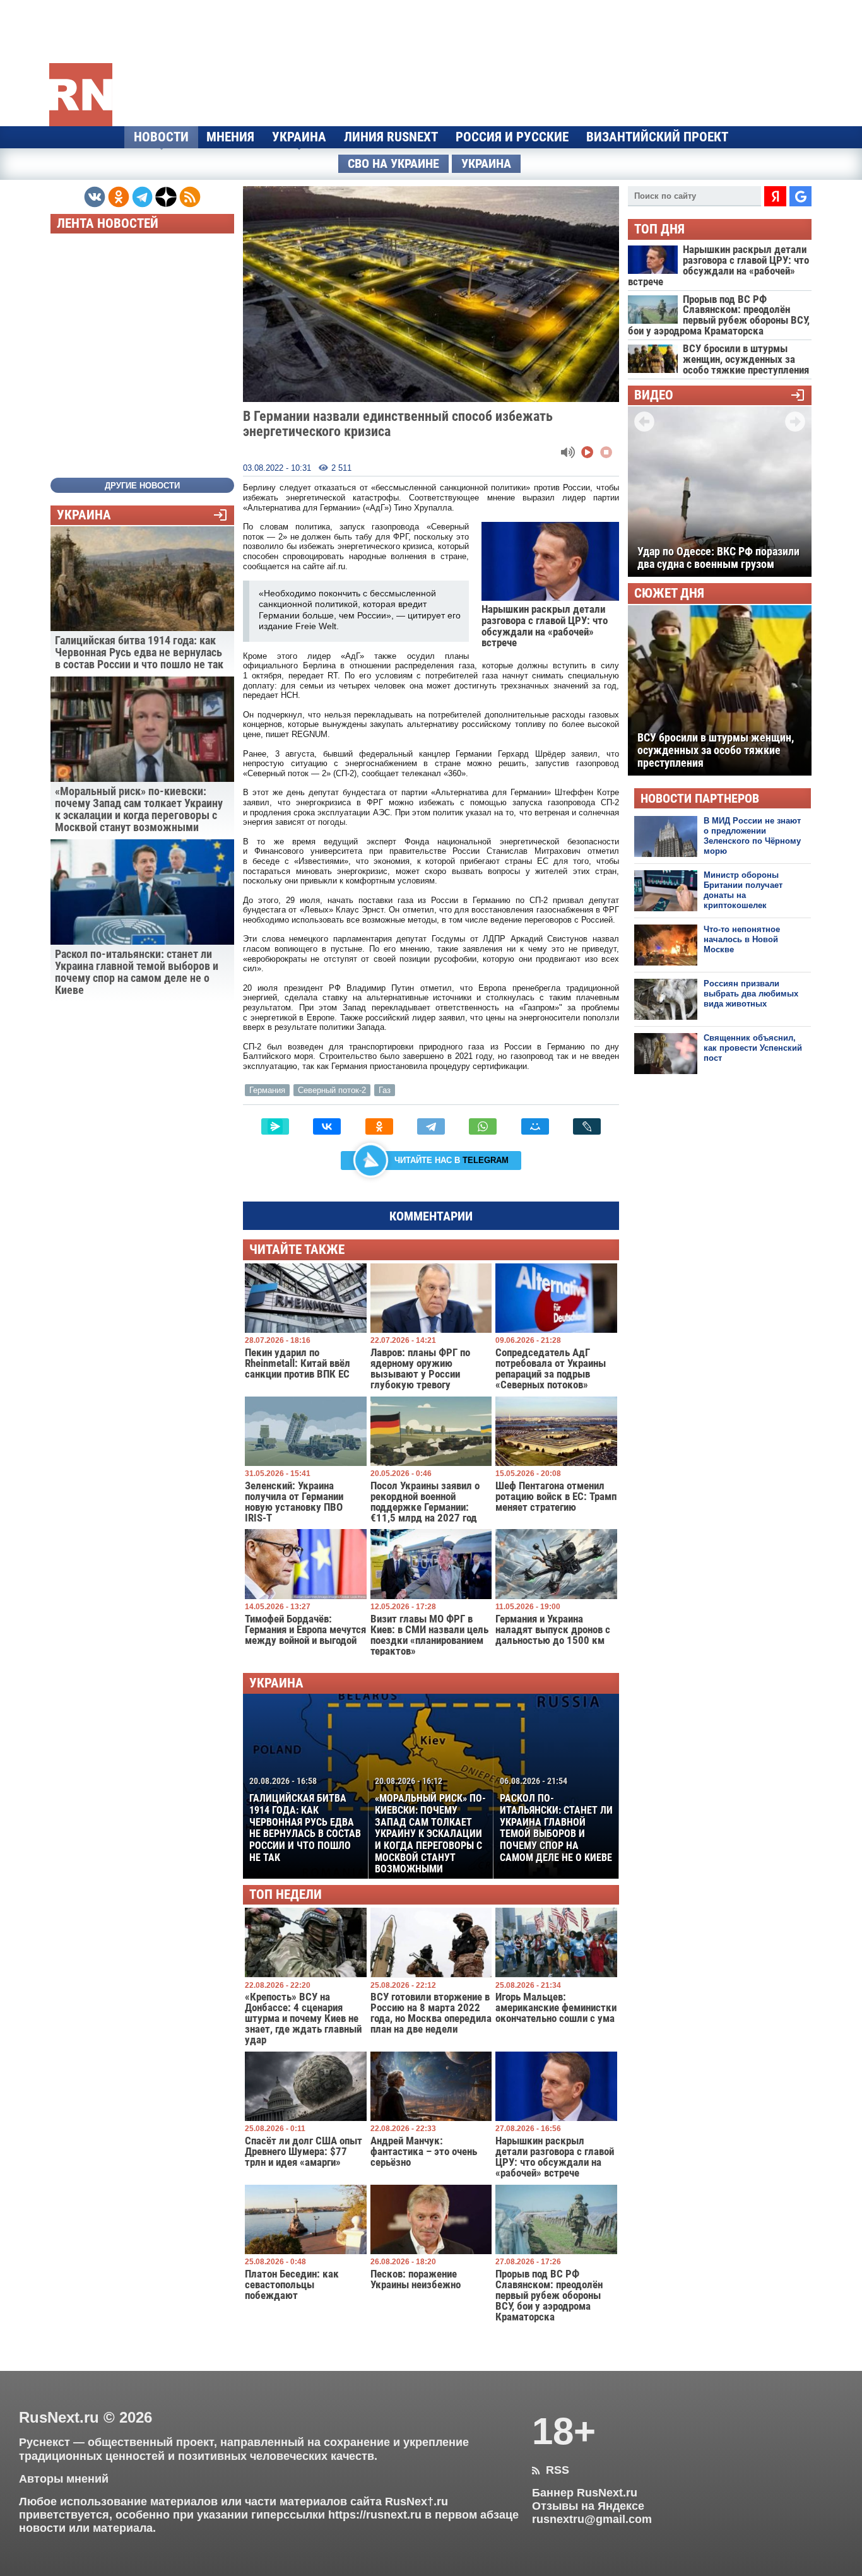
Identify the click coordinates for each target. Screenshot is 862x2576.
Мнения (230, 137)
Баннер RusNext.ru (585, 2493)
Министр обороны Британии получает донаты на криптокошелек (743, 890)
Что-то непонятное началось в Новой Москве (742, 940)
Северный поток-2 (332, 1090)
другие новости (142, 486)
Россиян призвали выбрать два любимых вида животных (751, 994)
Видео (654, 395)
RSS (551, 2470)
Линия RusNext (391, 137)
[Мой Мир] (535, 1126)
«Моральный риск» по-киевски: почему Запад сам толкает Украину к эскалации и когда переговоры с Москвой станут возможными (430, 1825)
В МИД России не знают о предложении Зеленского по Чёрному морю (752, 836)
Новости (161, 137)
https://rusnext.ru (375, 2515)
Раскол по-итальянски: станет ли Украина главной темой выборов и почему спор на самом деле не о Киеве (556, 1819)
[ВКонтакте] (327, 1126)
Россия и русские (512, 137)
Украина (299, 137)
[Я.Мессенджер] (275, 1126)
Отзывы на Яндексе (588, 2506)
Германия (267, 1090)
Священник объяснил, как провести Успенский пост (753, 1048)
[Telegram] (431, 1126)
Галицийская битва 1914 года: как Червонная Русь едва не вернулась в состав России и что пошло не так (305, 1819)
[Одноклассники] (379, 1126)
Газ (385, 1090)
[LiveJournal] (587, 1126)
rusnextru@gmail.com (592, 2519)
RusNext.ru (59, 2417)
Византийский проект (657, 137)
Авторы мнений (64, 2479)
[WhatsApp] (483, 1126)
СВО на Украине (393, 164)
